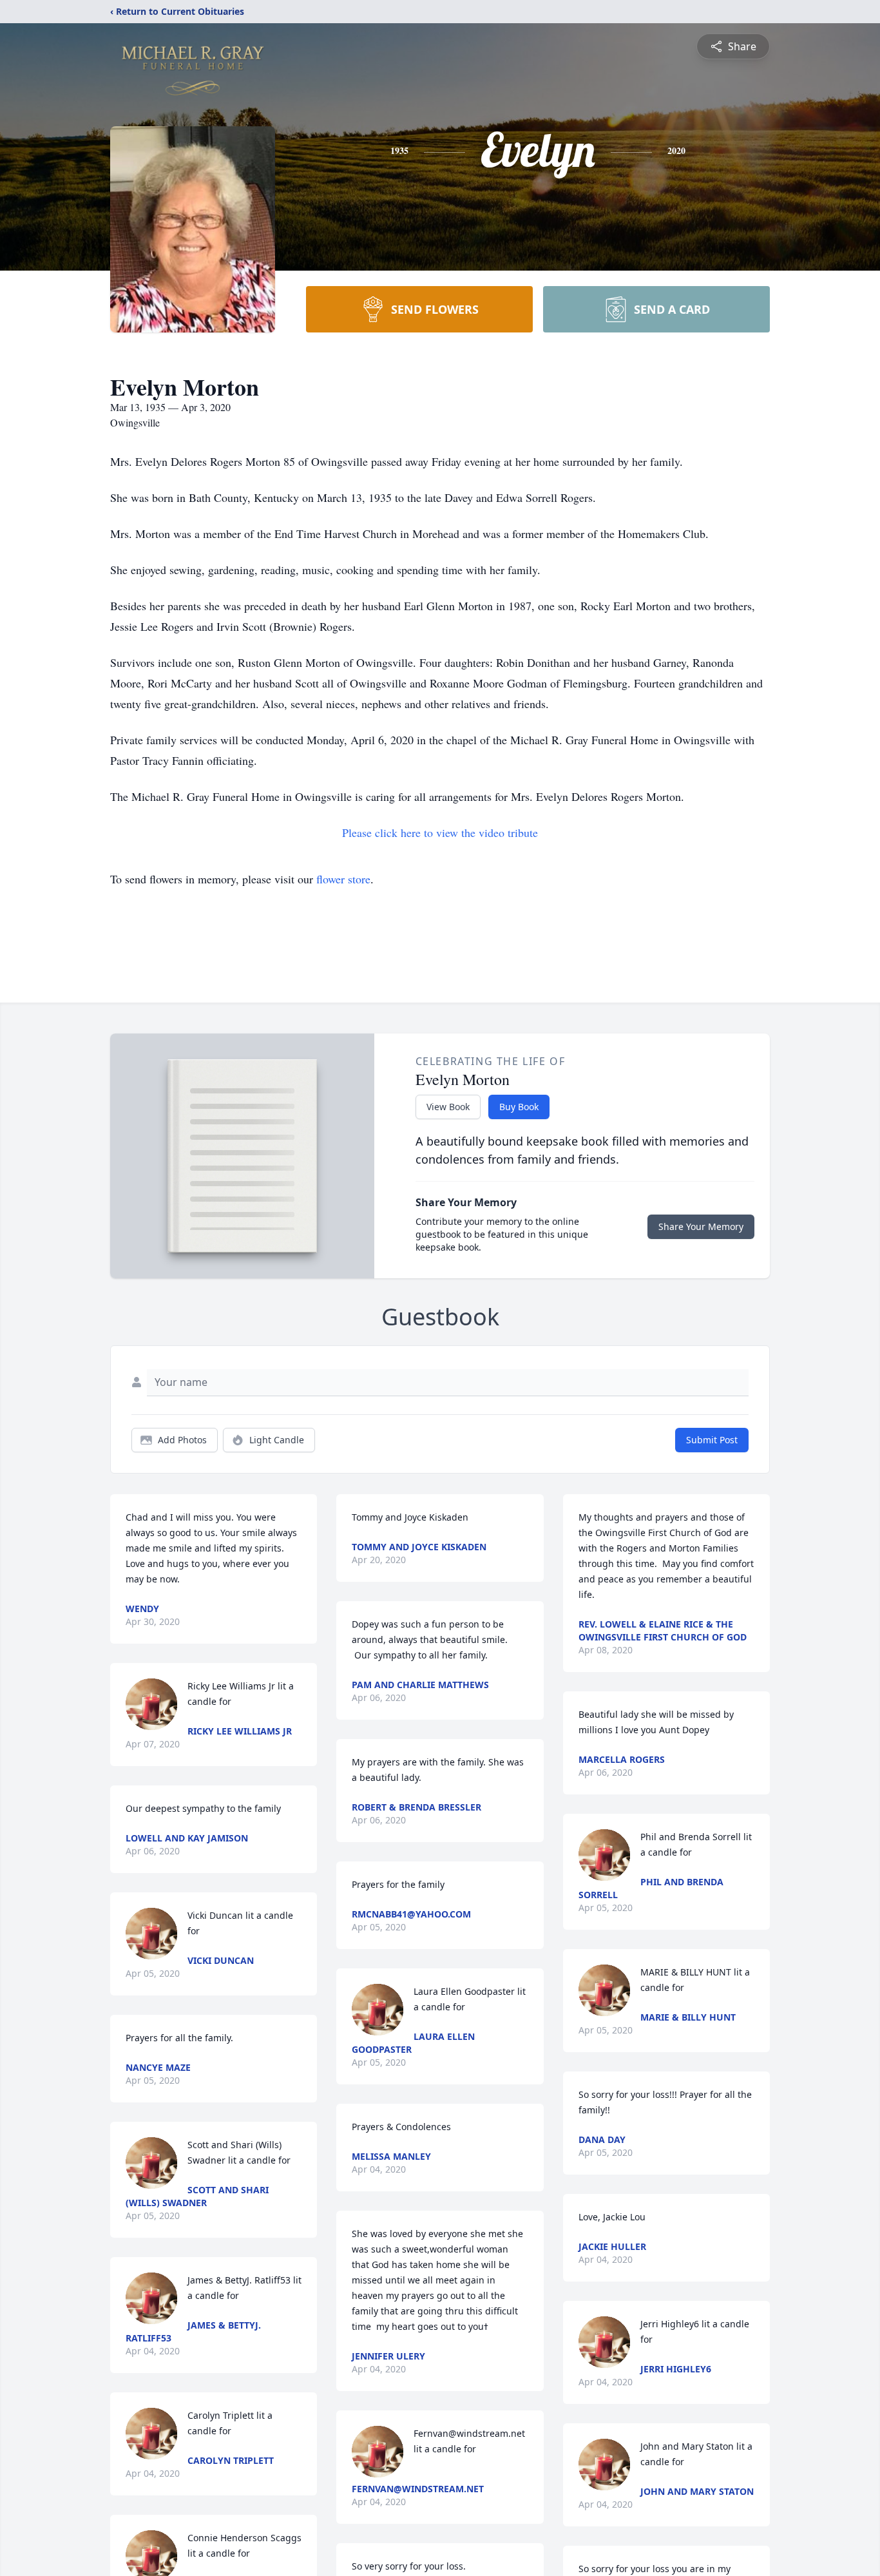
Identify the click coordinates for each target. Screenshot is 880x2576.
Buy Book (519, 1107)
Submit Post (712, 1440)
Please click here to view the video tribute (440, 832)
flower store (343, 879)
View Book (448, 1107)
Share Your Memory (701, 1226)
